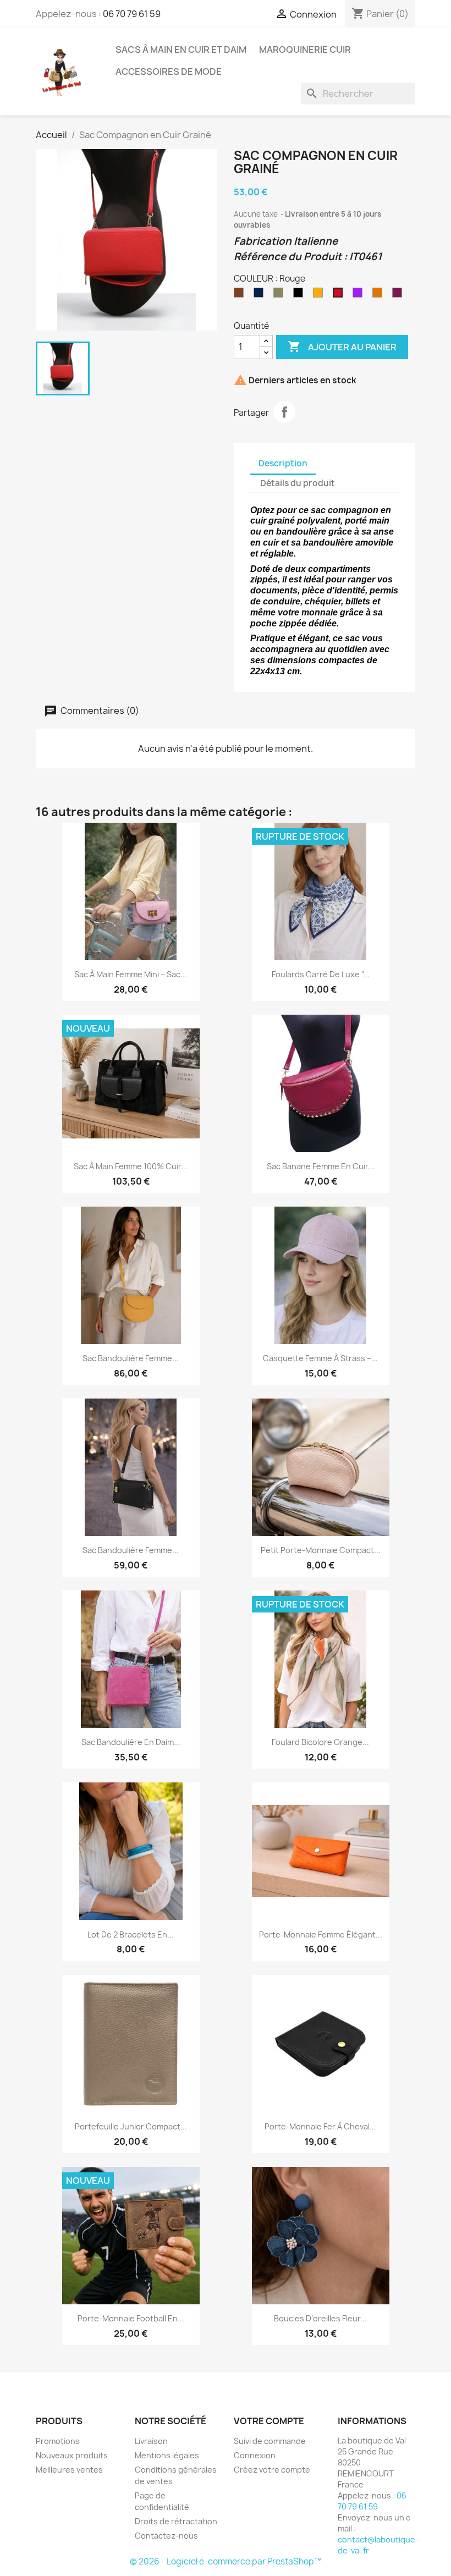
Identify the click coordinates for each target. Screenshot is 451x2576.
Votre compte (269, 2421)
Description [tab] (283, 463)
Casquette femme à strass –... (320, 1358)
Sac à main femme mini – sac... (131, 974)
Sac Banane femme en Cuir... (321, 1166)
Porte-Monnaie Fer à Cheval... (320, 2126)
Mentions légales (167, 2455)
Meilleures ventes (69, 2470)
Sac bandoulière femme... (131, 1358)
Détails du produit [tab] (298, 483)
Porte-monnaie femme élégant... (321, 1934)
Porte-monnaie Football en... (131, 2318)
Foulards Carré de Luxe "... (321, 974)
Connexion (255, 2455)
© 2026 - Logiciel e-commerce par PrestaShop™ (226, 2561)
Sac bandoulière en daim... (131, 1742)
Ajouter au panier (342, 346)
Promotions (58, 2441)
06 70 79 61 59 (132, 14)
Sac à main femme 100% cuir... (131, 1166)
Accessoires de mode (169, 71)
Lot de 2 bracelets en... (131, 1934)
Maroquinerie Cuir (305, 49)
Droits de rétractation (176, 2521)
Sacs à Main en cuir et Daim (181, 49)
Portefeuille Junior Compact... (131, 2126)
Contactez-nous (166, 2536)
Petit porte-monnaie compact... (321, 1550)
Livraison (151, 2441)
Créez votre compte (272, 2470)
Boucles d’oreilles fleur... (320, 2318)
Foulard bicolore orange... (320, 1742)
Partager (284, 412)
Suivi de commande (270, 2441)
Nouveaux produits (72, 2455)
